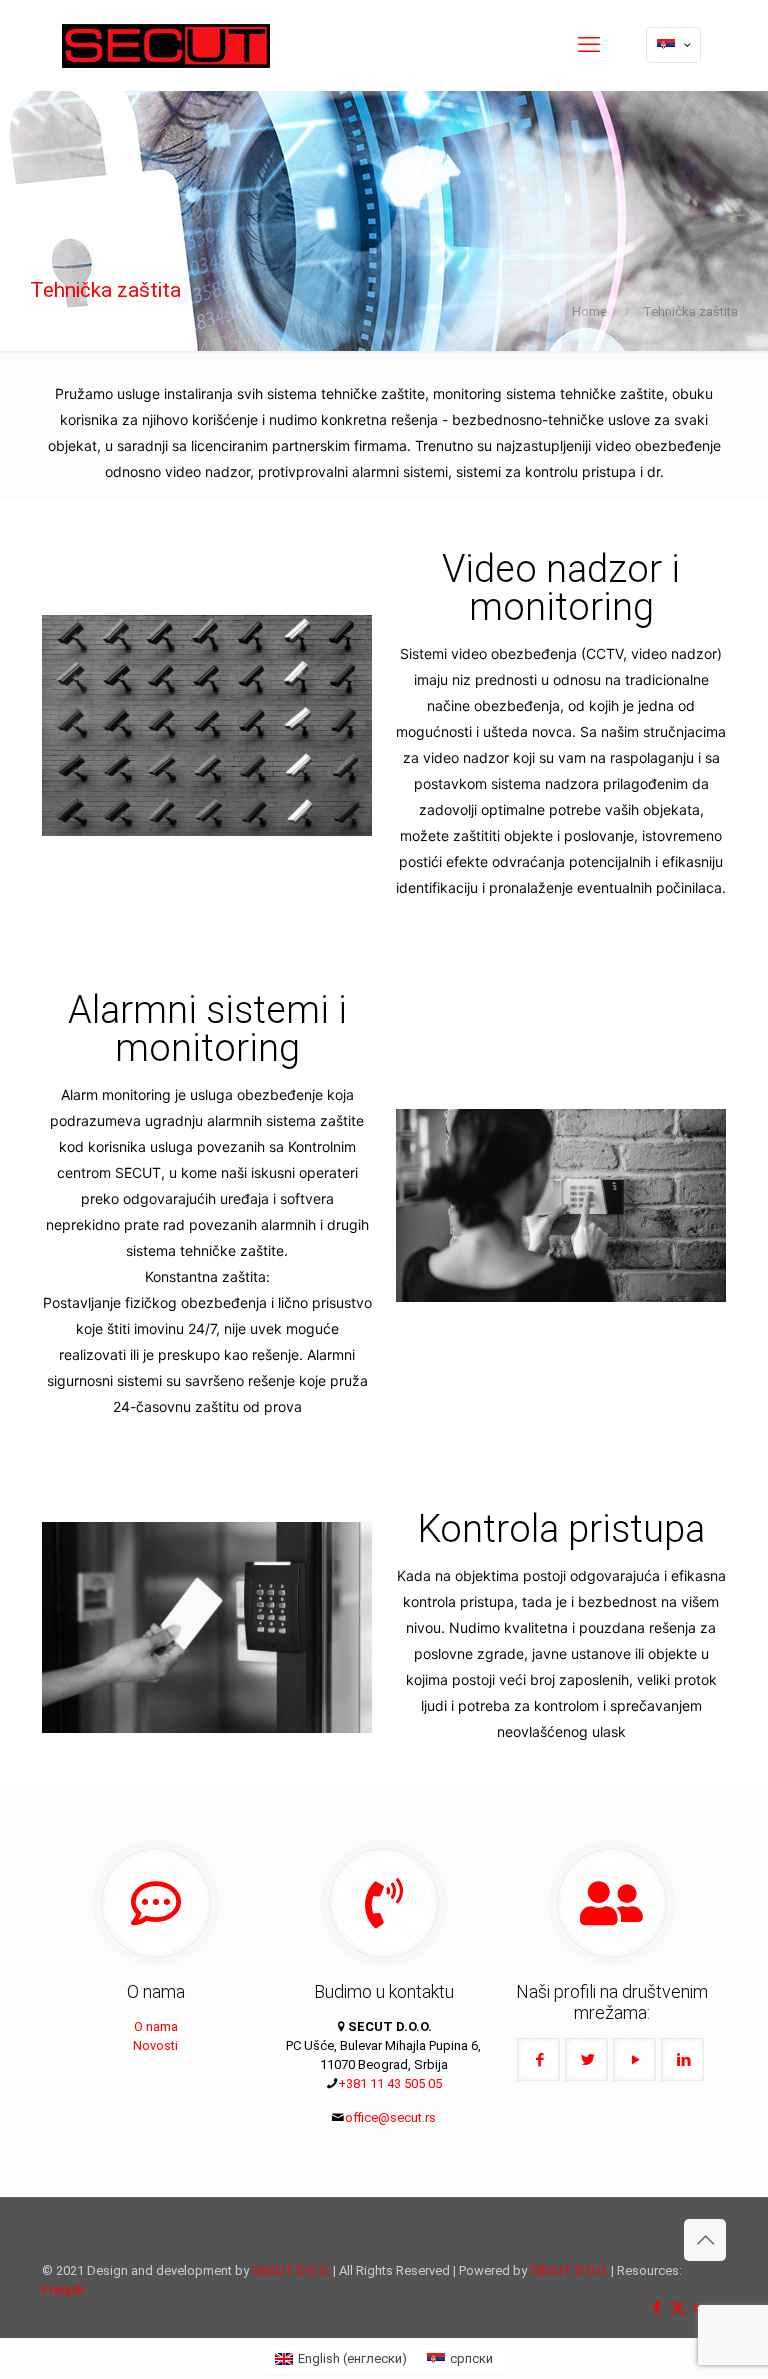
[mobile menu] (589, 45)
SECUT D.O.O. (291, 2270)
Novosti (155, 2045)
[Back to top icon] (705, 2240)
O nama (156, 2026)
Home (589, 311)
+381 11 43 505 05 (390, 2083)
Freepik (63, 2289)
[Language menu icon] (673, 45)
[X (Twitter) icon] (677, 2308)
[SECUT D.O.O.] (166, 45)
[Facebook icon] (656, 2308)
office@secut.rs (390, 2117)
